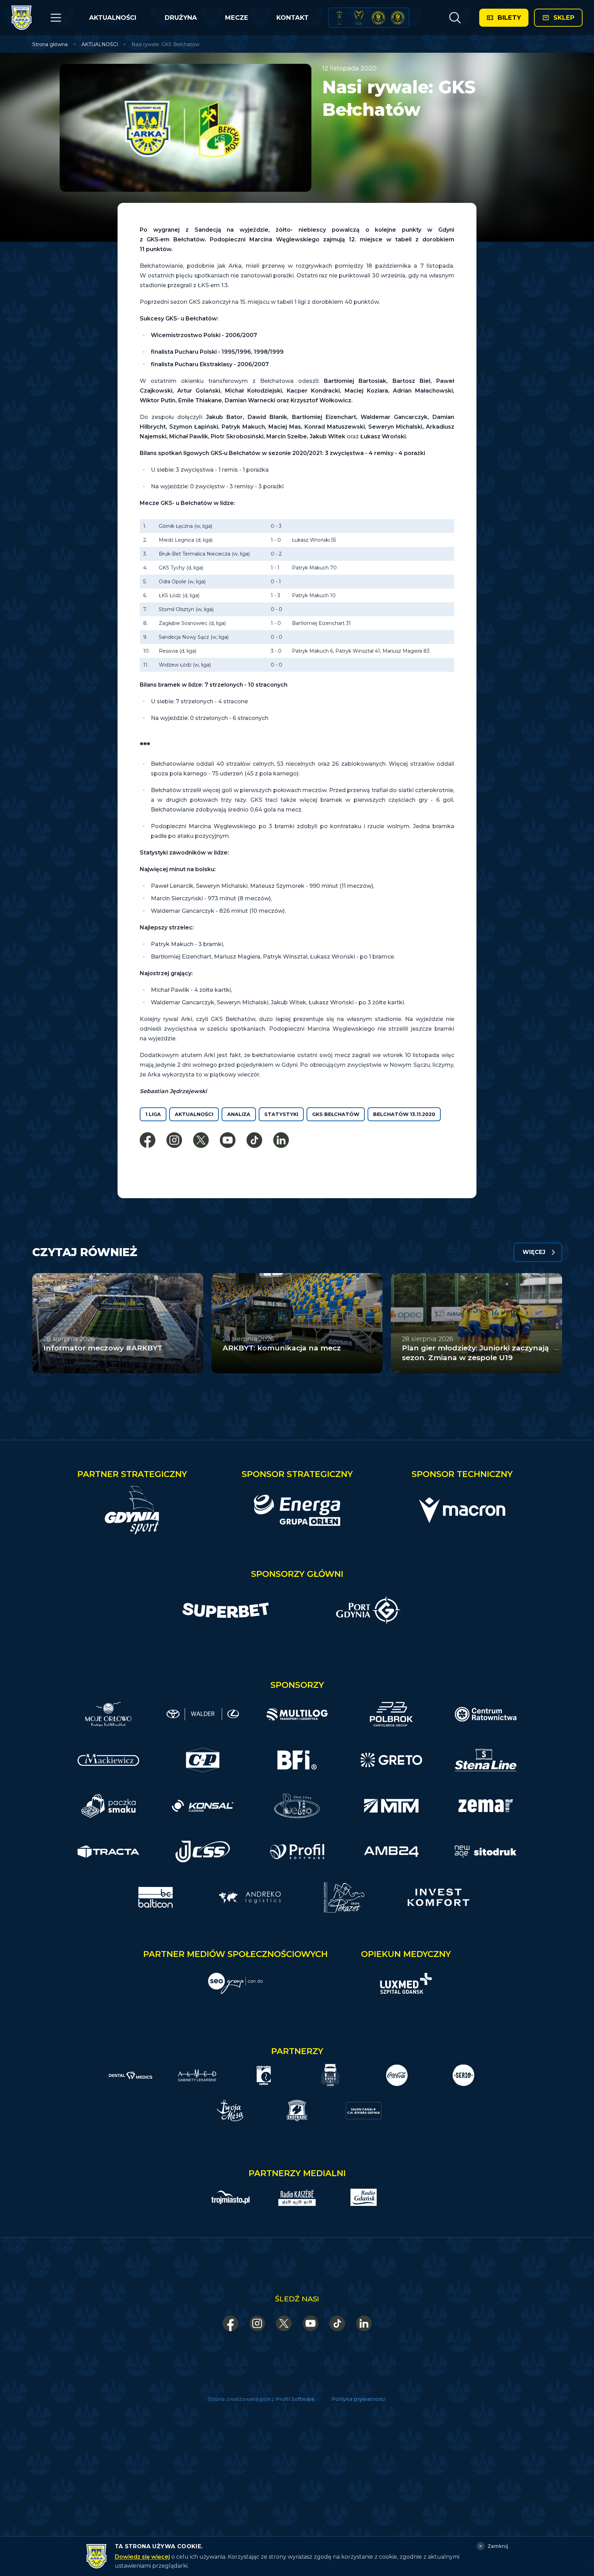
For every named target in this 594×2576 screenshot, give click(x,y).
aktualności (194, 1114)
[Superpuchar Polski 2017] (378, 18)
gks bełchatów (336, 1114)
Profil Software (295, 2399)
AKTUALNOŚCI (113, 18)
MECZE (237, 18)
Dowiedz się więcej (142, 2557)
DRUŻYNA (181, 18)
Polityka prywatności (359, 2399)
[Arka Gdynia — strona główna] (21, 18)
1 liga (153, 1114)
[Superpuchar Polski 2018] (398, 18)
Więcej (534, 1252)
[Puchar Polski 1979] (339, 18)
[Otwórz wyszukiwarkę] (455, 18)
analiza (239, 1114)
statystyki (281, 1114)
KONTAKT (292, 18)
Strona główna (50, 44)
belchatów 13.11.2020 (404, 1114)
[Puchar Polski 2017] (359, 18)
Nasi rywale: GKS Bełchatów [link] (165, 44)
